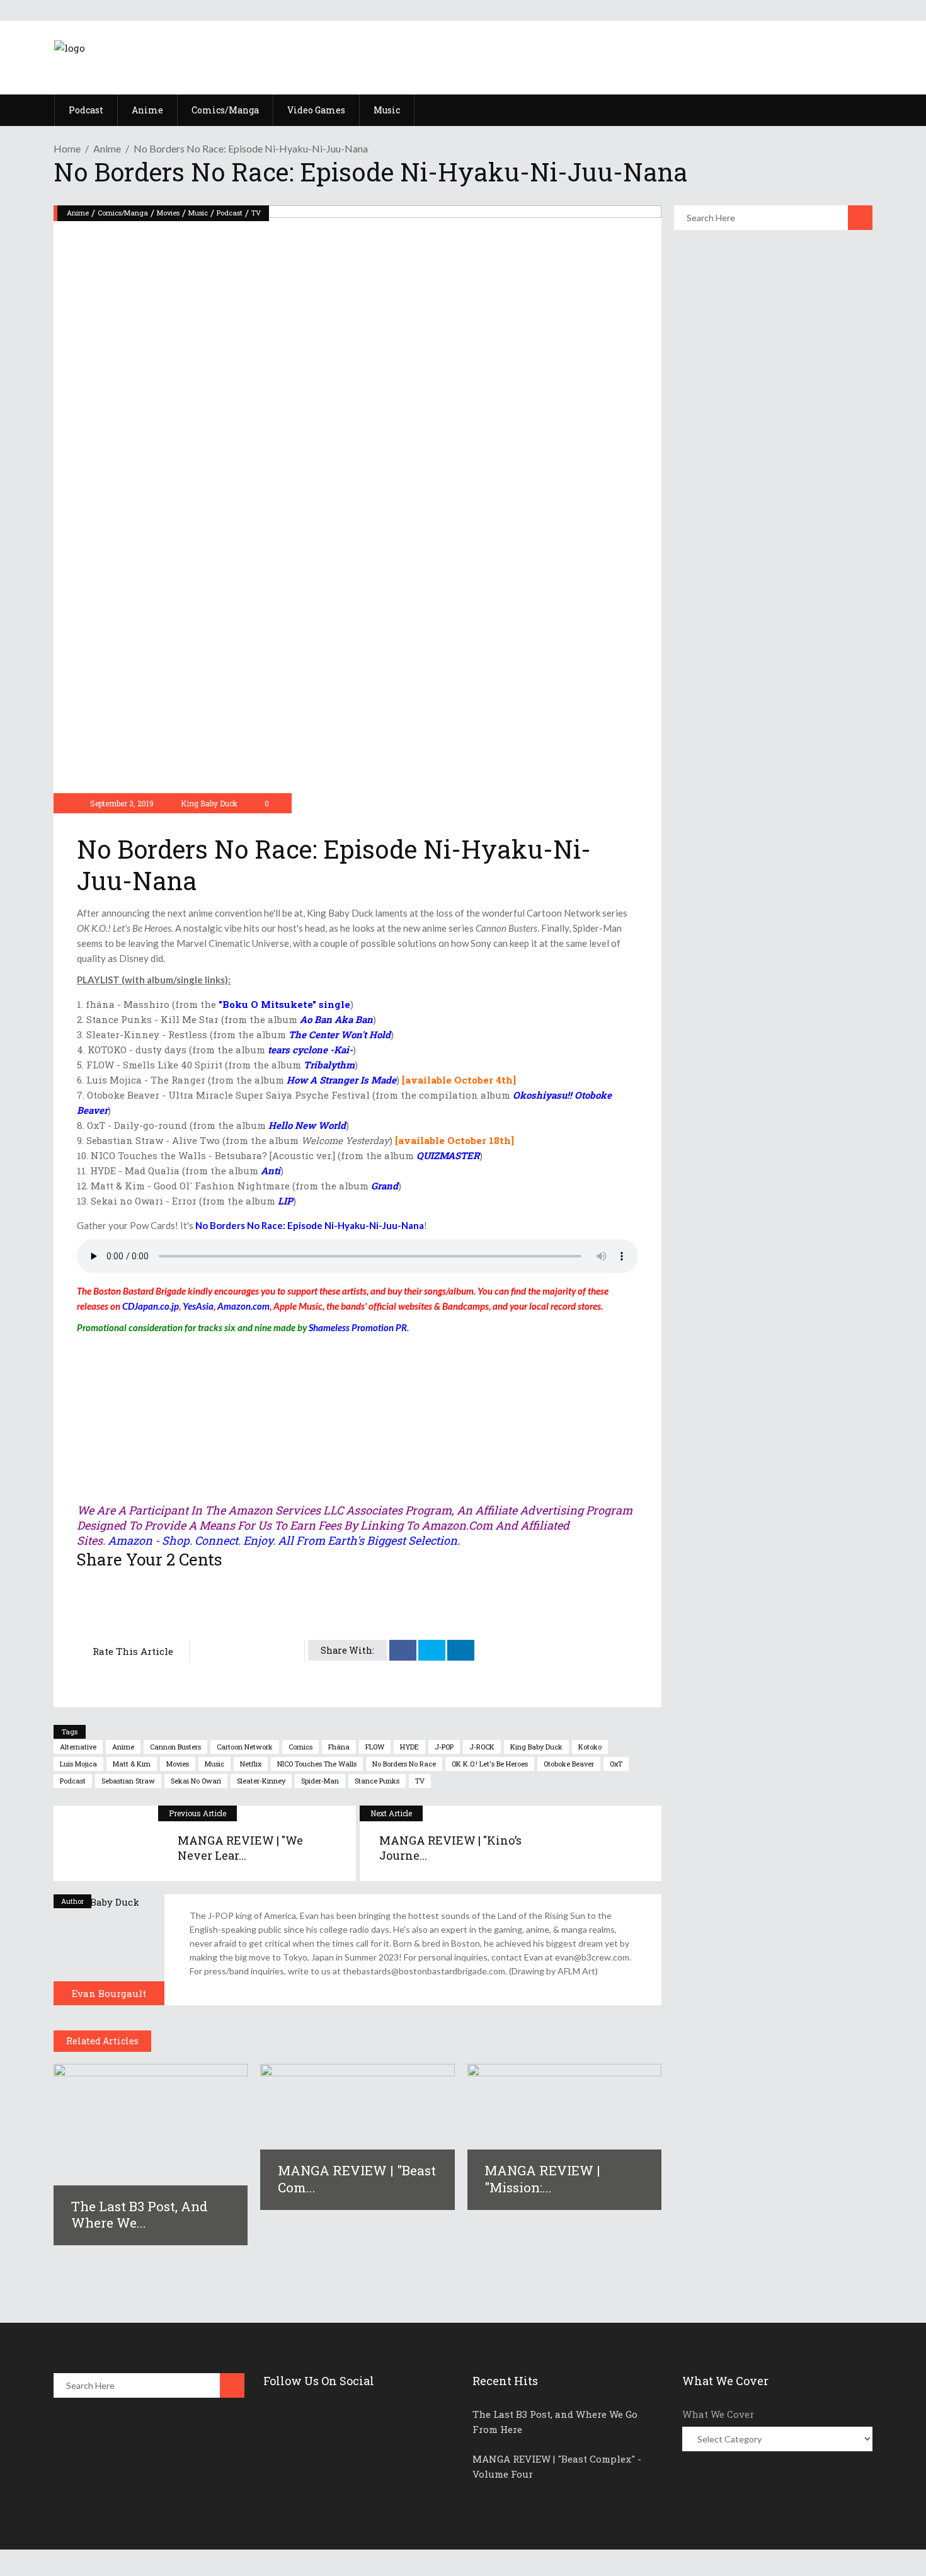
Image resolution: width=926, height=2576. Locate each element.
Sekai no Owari (196, 1781)
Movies (168, 213)
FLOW (375, 1747)
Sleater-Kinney (261, 1781)
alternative (78, 1747)
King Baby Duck (209, 803)
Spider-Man (320, 1781)
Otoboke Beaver (569, 1764)
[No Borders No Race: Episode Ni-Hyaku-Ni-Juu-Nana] (109, 1950)
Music (198, 213)
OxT (616, 1764)
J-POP (444, 1747)
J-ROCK (482, 1747)
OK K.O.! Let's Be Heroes (490, 1764)
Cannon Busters (175, 1747)
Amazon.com (243, 1306)
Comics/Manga (123, 213)
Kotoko (590, 1747)
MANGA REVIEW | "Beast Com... (357, 2178)
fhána (339, 1747)
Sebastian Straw (128, 1781)
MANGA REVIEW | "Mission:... (542, 2178)
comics (300, 1747)
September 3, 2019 (121, 803)
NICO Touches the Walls (317, 1764)
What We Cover (718, 2414)
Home (67, 148)
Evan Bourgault (109, 1993)
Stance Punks (377, 1781)
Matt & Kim (132, 1764)
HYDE (409, 1747)
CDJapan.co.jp (151, 1306)
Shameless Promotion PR (358, 1327)
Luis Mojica (78, 1764)
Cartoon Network (245, 1747)
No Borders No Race (404, 1764)
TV (256, 213)
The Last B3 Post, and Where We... (140, 2214)
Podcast (230, 213)
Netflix (251, 1764)
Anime (107, 148)
